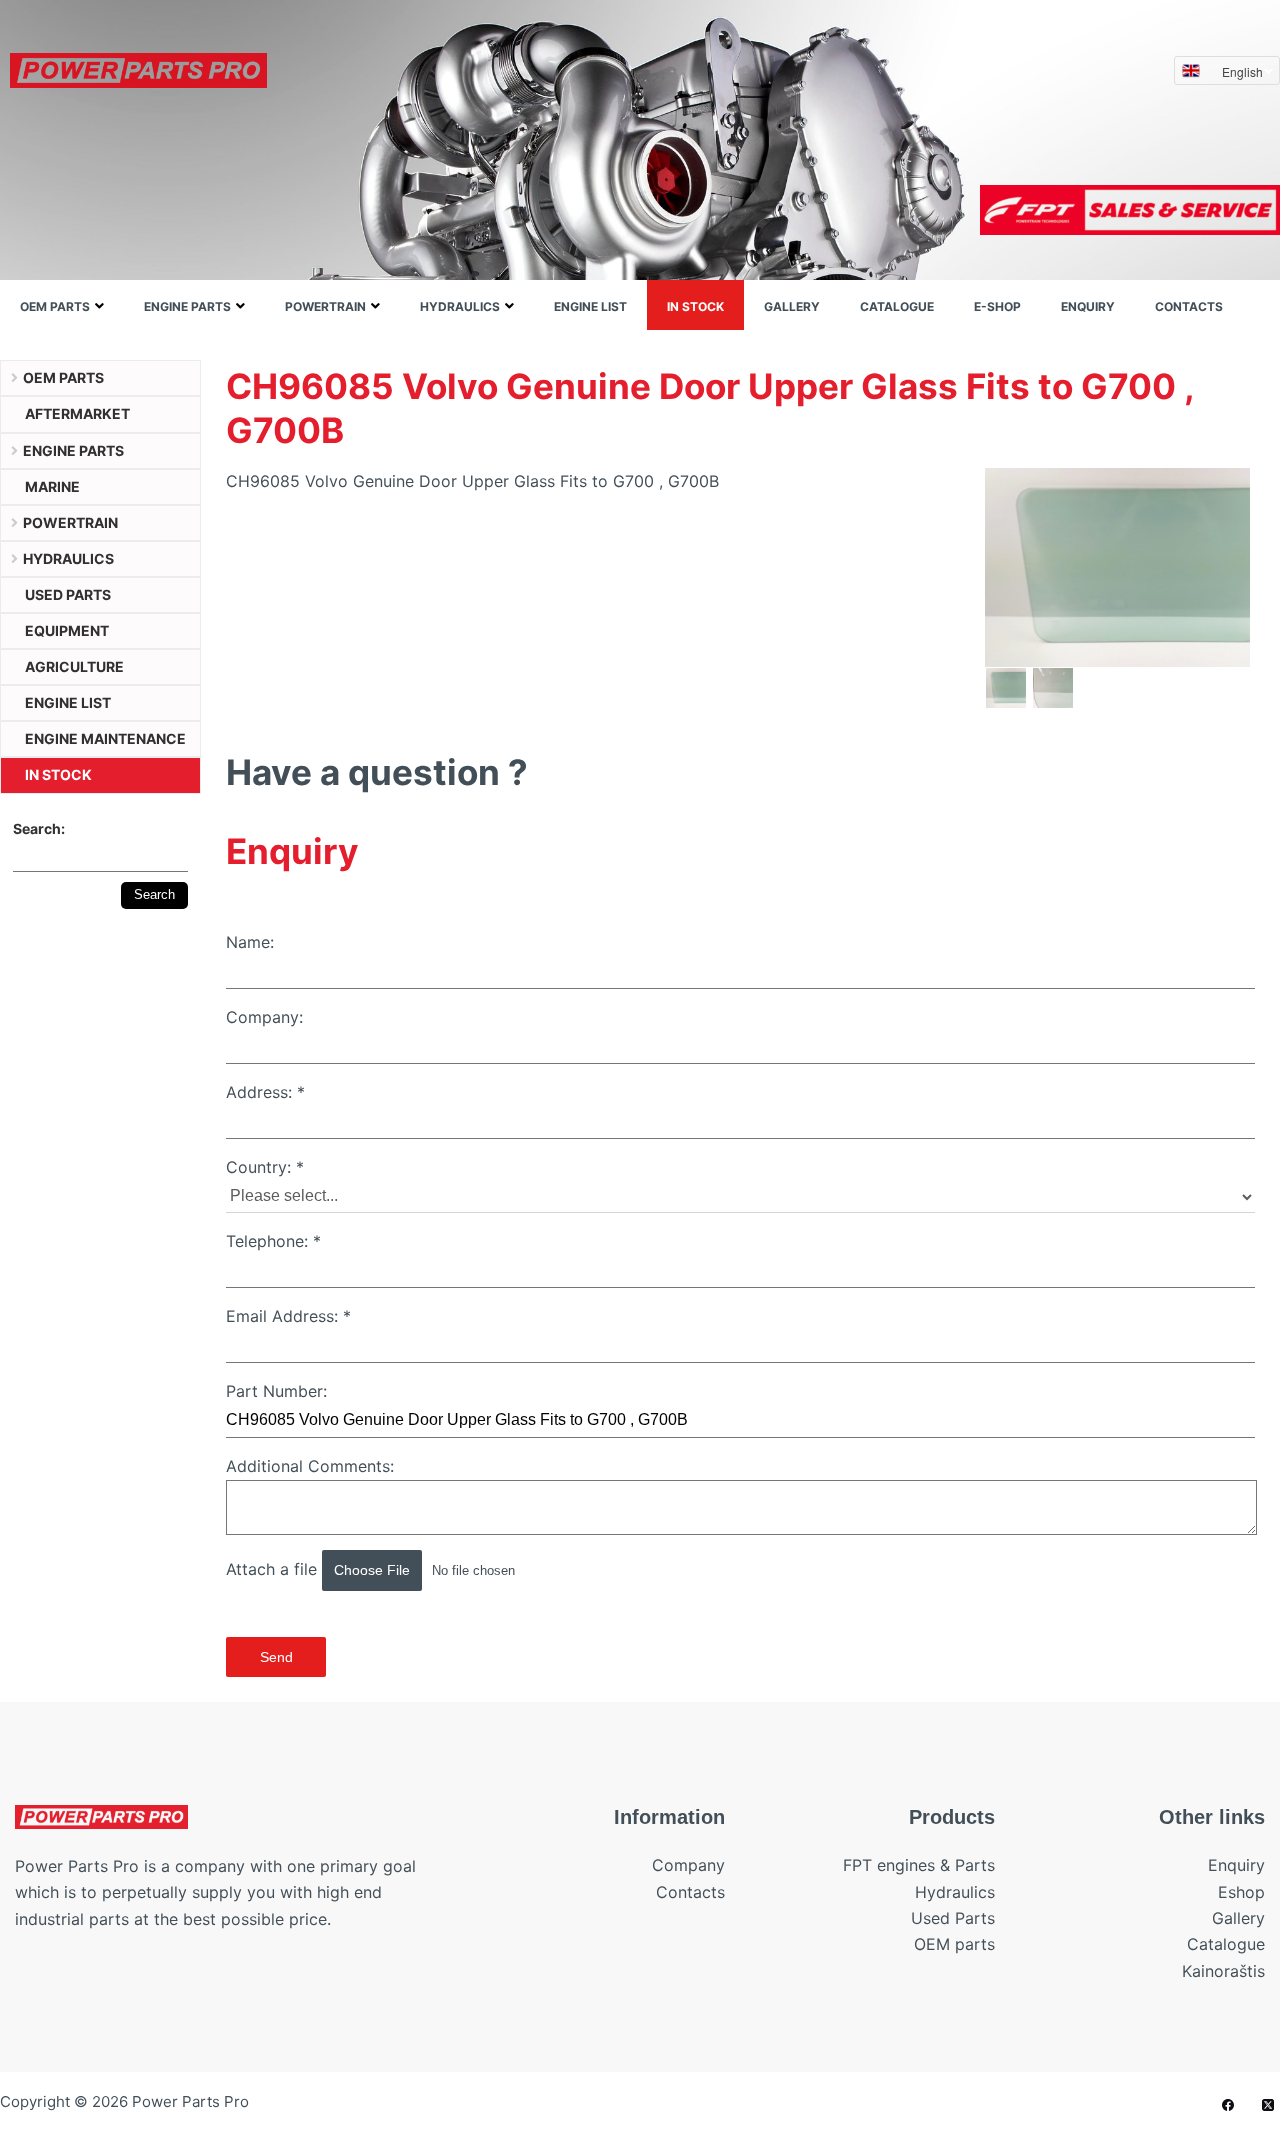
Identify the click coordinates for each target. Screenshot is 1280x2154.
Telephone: (273, 1241)
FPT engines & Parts (919, 1865)
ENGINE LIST (590, 306)
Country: (265, 1167)
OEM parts (55, 306)
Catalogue (897, 306)
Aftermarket (77, 413)
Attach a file (274, 1569)
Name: (250, 942)
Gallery (792, 306)
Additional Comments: (310, 1466)
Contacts (1189, 306)
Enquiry (1088, 306)
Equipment (67, 630)
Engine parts (187, 306)
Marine (52, 486)
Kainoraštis (1223, 1971)
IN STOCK (695, 306)
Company (688, 1865)
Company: (264, 1017)
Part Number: (276, 1391)
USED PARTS (68, 594)
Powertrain (325, 306)
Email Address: (288, 1316)
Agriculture (74, 666)
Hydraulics (460, 306)
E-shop (997, 306)
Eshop (1241, 1892)
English (1242, 71)
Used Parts (953, 1918)
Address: (265, 1092)
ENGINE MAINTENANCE (105, 738)
